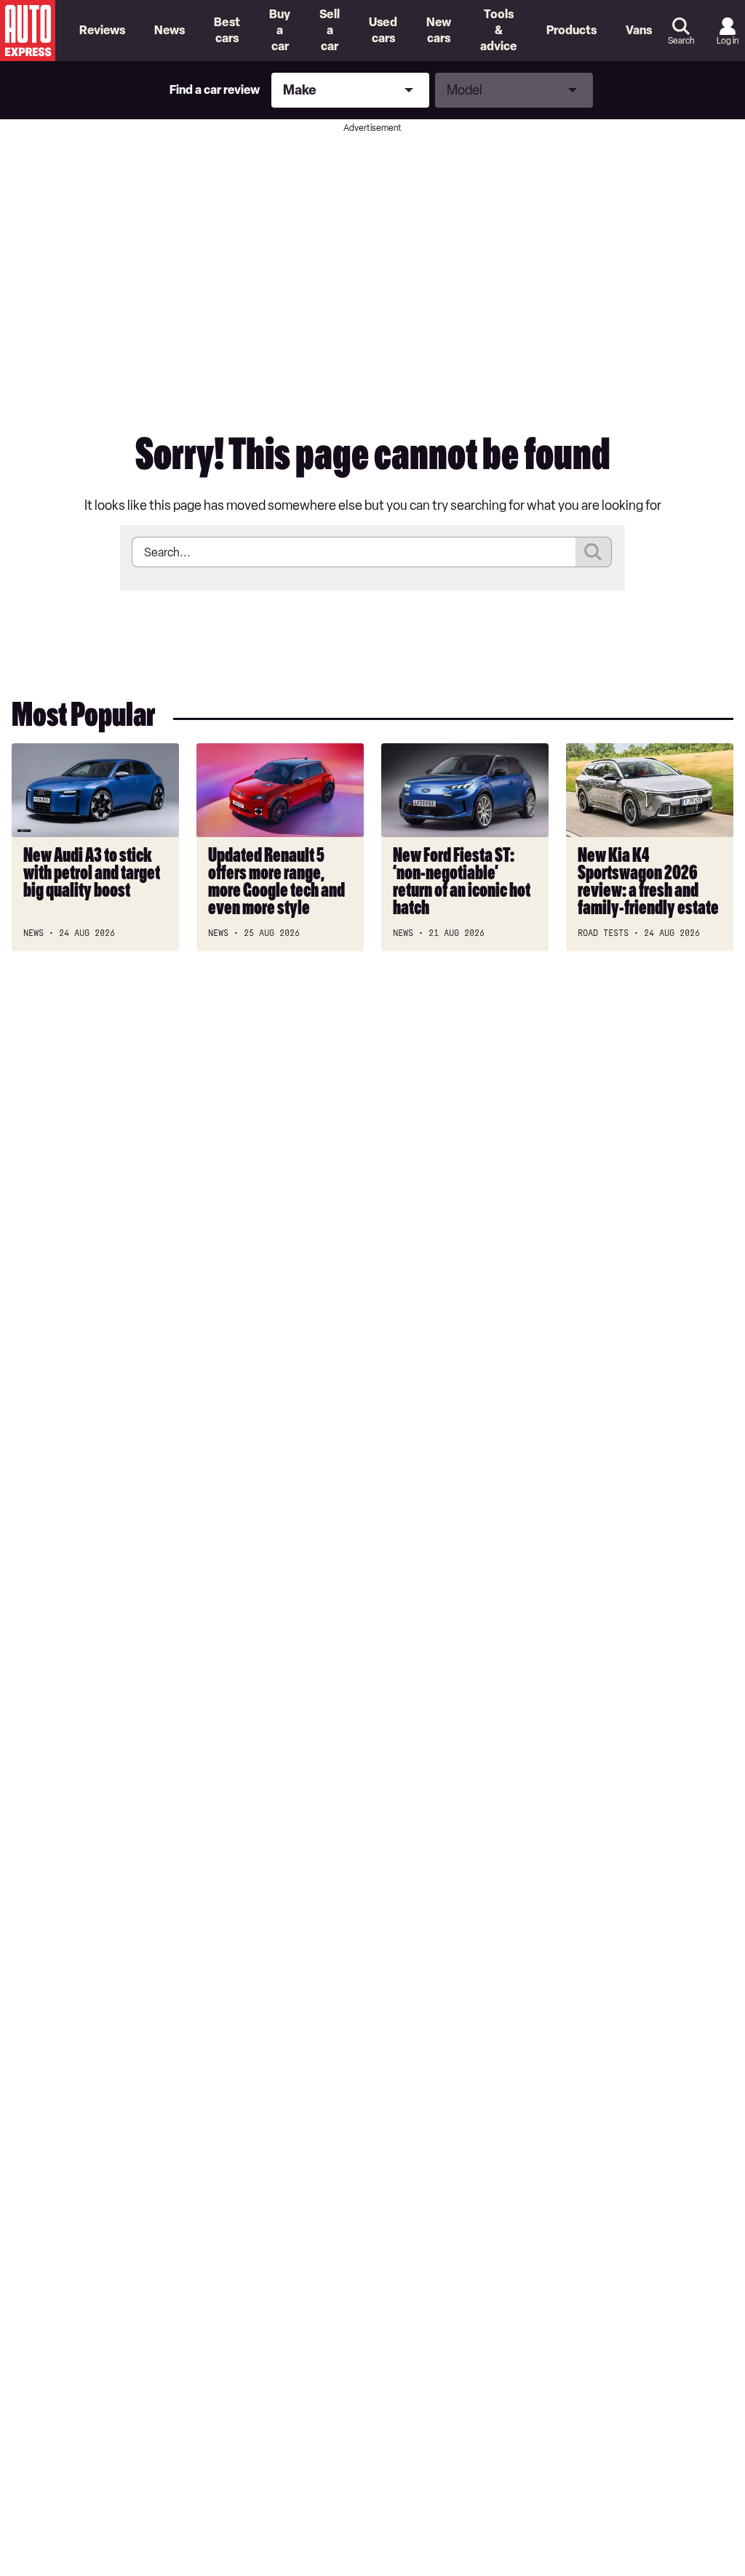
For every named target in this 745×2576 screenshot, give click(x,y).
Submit (594, 552)
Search (681, 41)
